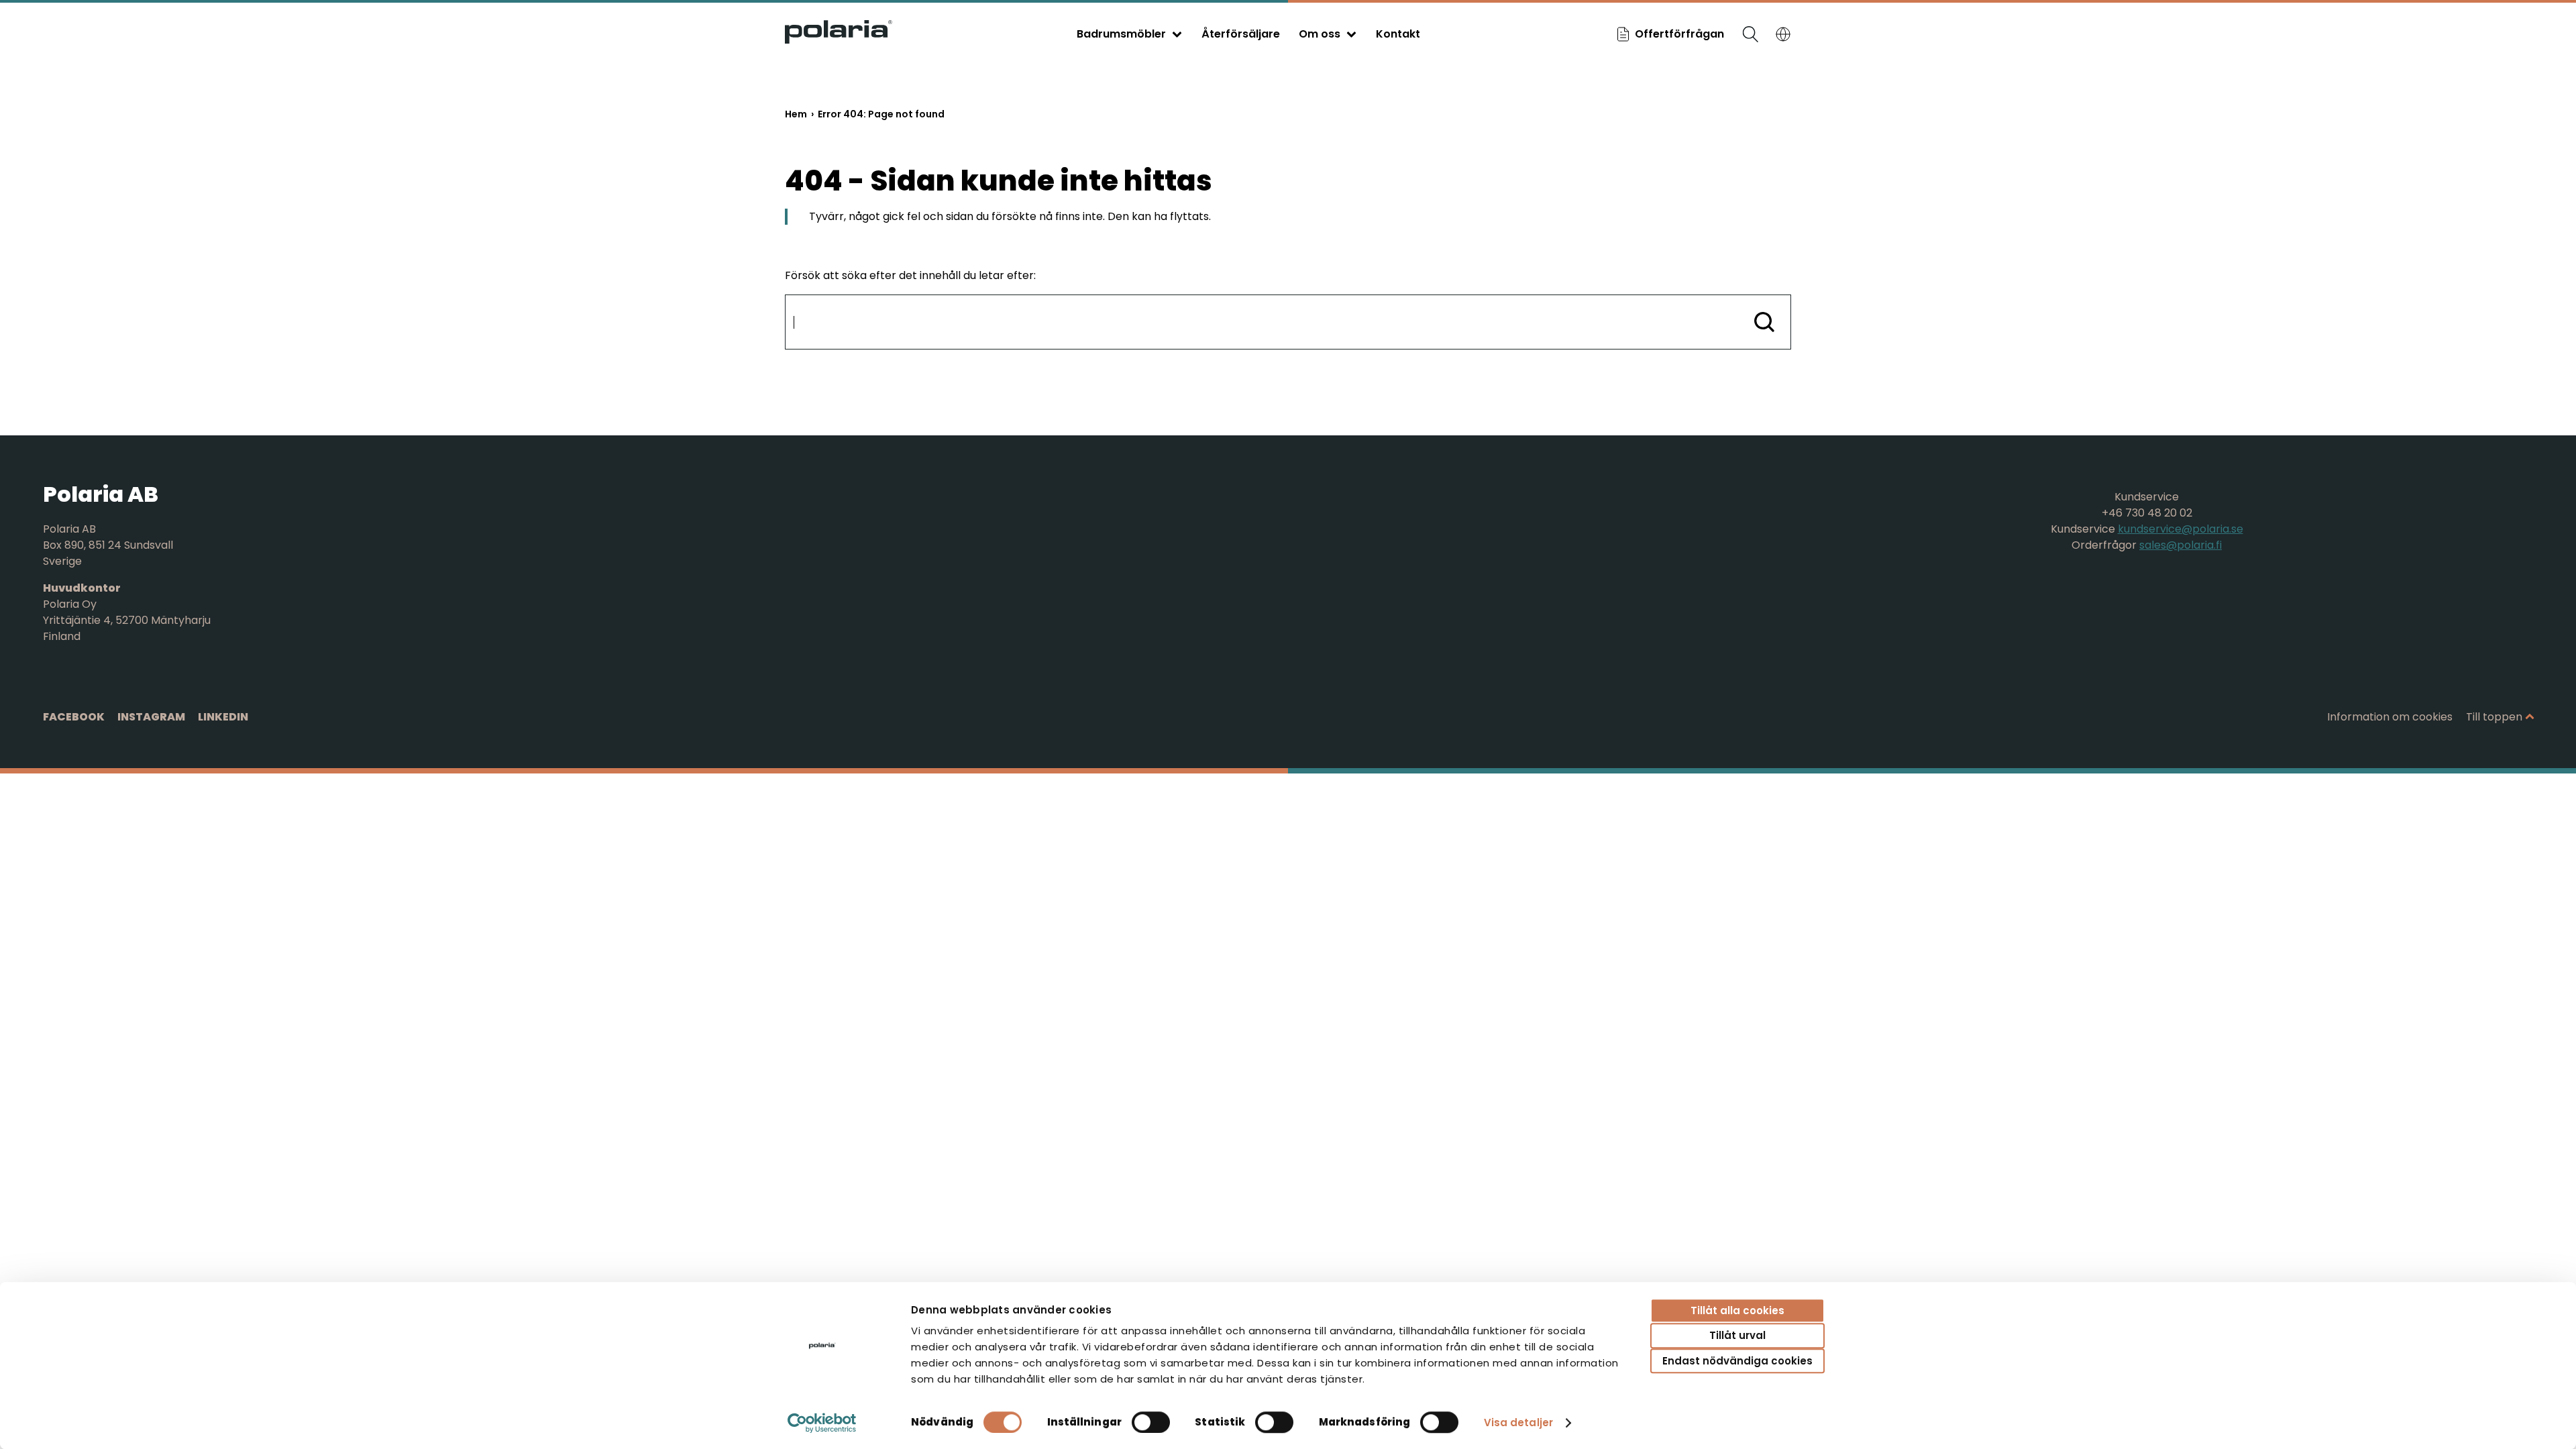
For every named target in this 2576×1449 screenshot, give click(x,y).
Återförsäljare (1241, 34)
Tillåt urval (1737, 1336)
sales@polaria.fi (2181, 545)
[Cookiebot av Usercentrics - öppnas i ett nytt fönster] (822, 1423)
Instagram (151, 717)
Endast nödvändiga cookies (1737, 1361)
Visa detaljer (1518, 1423)
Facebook (74, 717)
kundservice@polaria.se (2181, 529)
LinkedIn (223, 717)
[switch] (1151, 1422)
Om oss (1320, 34)
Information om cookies (2390, 717)
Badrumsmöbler (1121, 34)
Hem (796, 114)
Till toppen (2494, 717)
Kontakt (1398, 34)
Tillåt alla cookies (1737, 1310)
